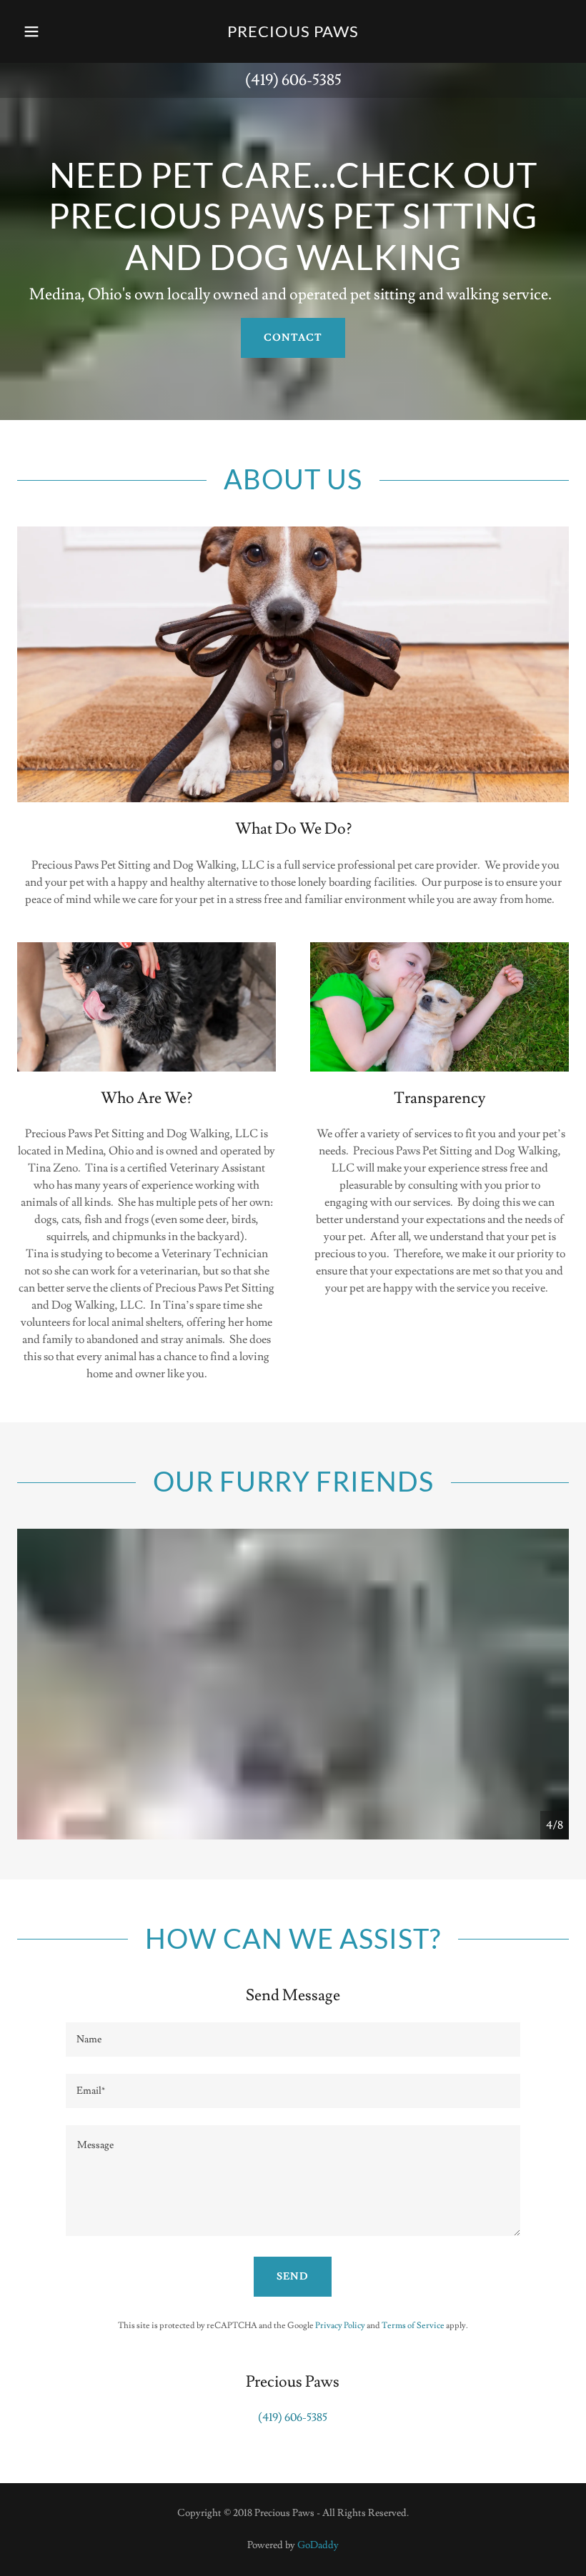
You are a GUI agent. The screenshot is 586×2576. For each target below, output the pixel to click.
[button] (44, 31)
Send (293, 2277)
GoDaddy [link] (318, 2545)
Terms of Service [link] (413, 2326)
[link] (293, 34)
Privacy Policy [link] (340, 2326)
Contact (293, 338)
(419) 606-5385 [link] (293, 80)
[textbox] (293, 2040)
